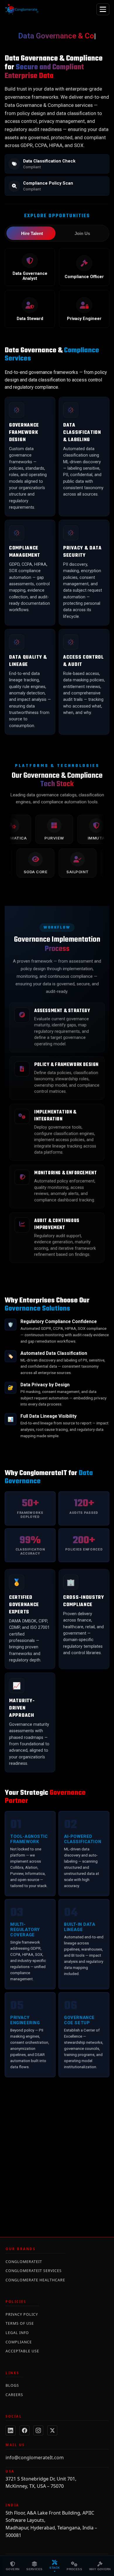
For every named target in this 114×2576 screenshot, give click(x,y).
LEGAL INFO (17, 2333)
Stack (55, 2568)
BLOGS (12, 2385)
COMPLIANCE (19, 2342)
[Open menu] (103, 9)
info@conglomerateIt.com (35, 2457)
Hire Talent (32, 233)
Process (74, 2569)
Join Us (82, 233)
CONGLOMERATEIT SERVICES (34, 2271)
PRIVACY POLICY (22, 2314)
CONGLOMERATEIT (24, 2262)
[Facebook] (25, 2430)
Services (34, 2569)
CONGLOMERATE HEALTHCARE (35, 2280)
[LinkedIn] (11, 2430)
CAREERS (14, 2395)
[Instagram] (38, 2430)
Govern (13, 2569)
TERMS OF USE (20, 2323)
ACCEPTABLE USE (22, 2351)
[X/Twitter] (52, 2430)
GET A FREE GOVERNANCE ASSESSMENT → (57, 2189)
